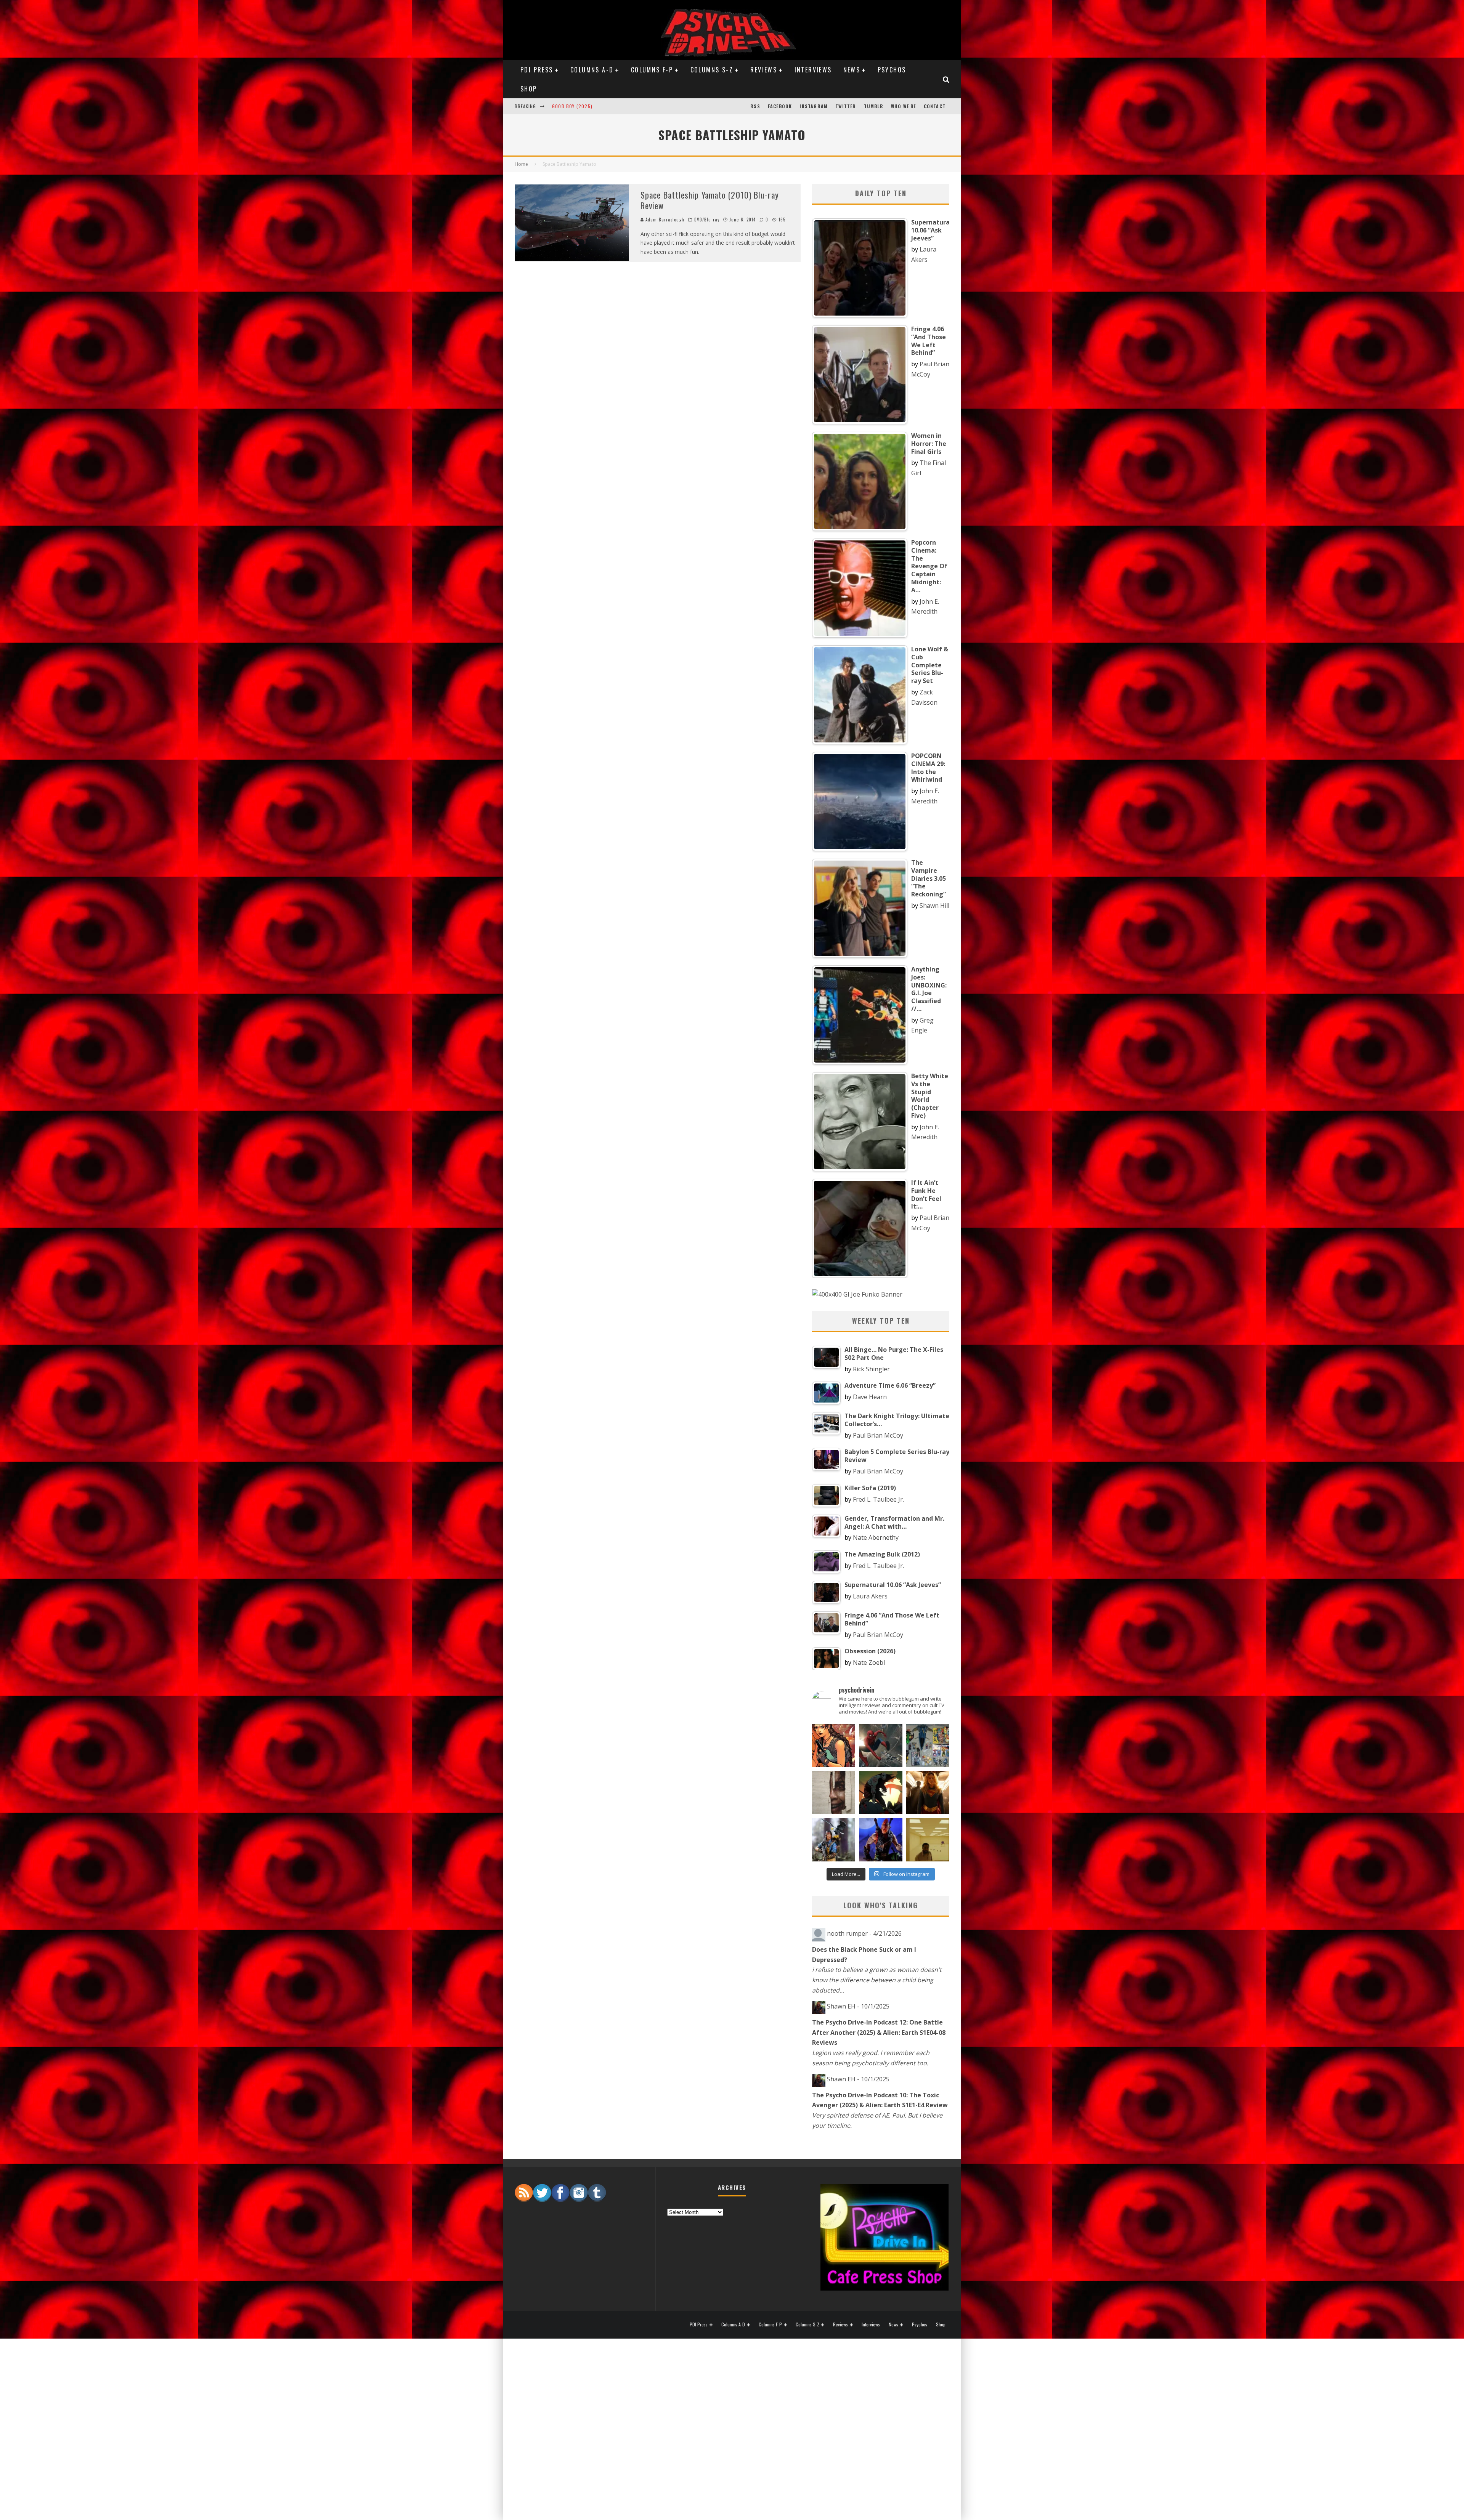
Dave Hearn (870, 1397)
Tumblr (874, 106)
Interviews (813, 70)
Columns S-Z (712, 70)
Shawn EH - (858, 2006)
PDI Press (537, 70)
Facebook (780, 106)
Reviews (764, 70)
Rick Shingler (871, 1369)
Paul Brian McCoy (878, 1435)
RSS (755, 106)
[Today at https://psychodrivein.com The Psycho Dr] (834, 1793)
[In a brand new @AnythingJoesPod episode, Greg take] (880, 1840)
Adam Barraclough (665, 220)
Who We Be (904, 106)
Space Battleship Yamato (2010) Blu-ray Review (710, 200)
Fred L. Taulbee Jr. (878, 1499)
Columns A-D (592, 70)
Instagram (814, 106)
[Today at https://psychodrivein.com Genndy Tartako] (880, 1793)
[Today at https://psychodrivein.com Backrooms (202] (928, 1840)
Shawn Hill (934, 906)
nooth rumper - (864, 1933)
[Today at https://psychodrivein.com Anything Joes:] (834, 1746)
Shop (529, 89)
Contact (935, 106)
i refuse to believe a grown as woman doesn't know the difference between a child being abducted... (877, 1980)
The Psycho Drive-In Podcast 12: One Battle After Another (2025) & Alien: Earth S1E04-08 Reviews (879, 2032)
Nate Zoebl (869, 1662)
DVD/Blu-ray (707, 220)
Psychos (892, 70)
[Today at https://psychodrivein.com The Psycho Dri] (880, 1746)
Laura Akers (870, 1596)
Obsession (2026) (574, 99)
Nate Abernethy (876, 1537)
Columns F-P (652, 70)
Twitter (846, 106)
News (852, 70)
